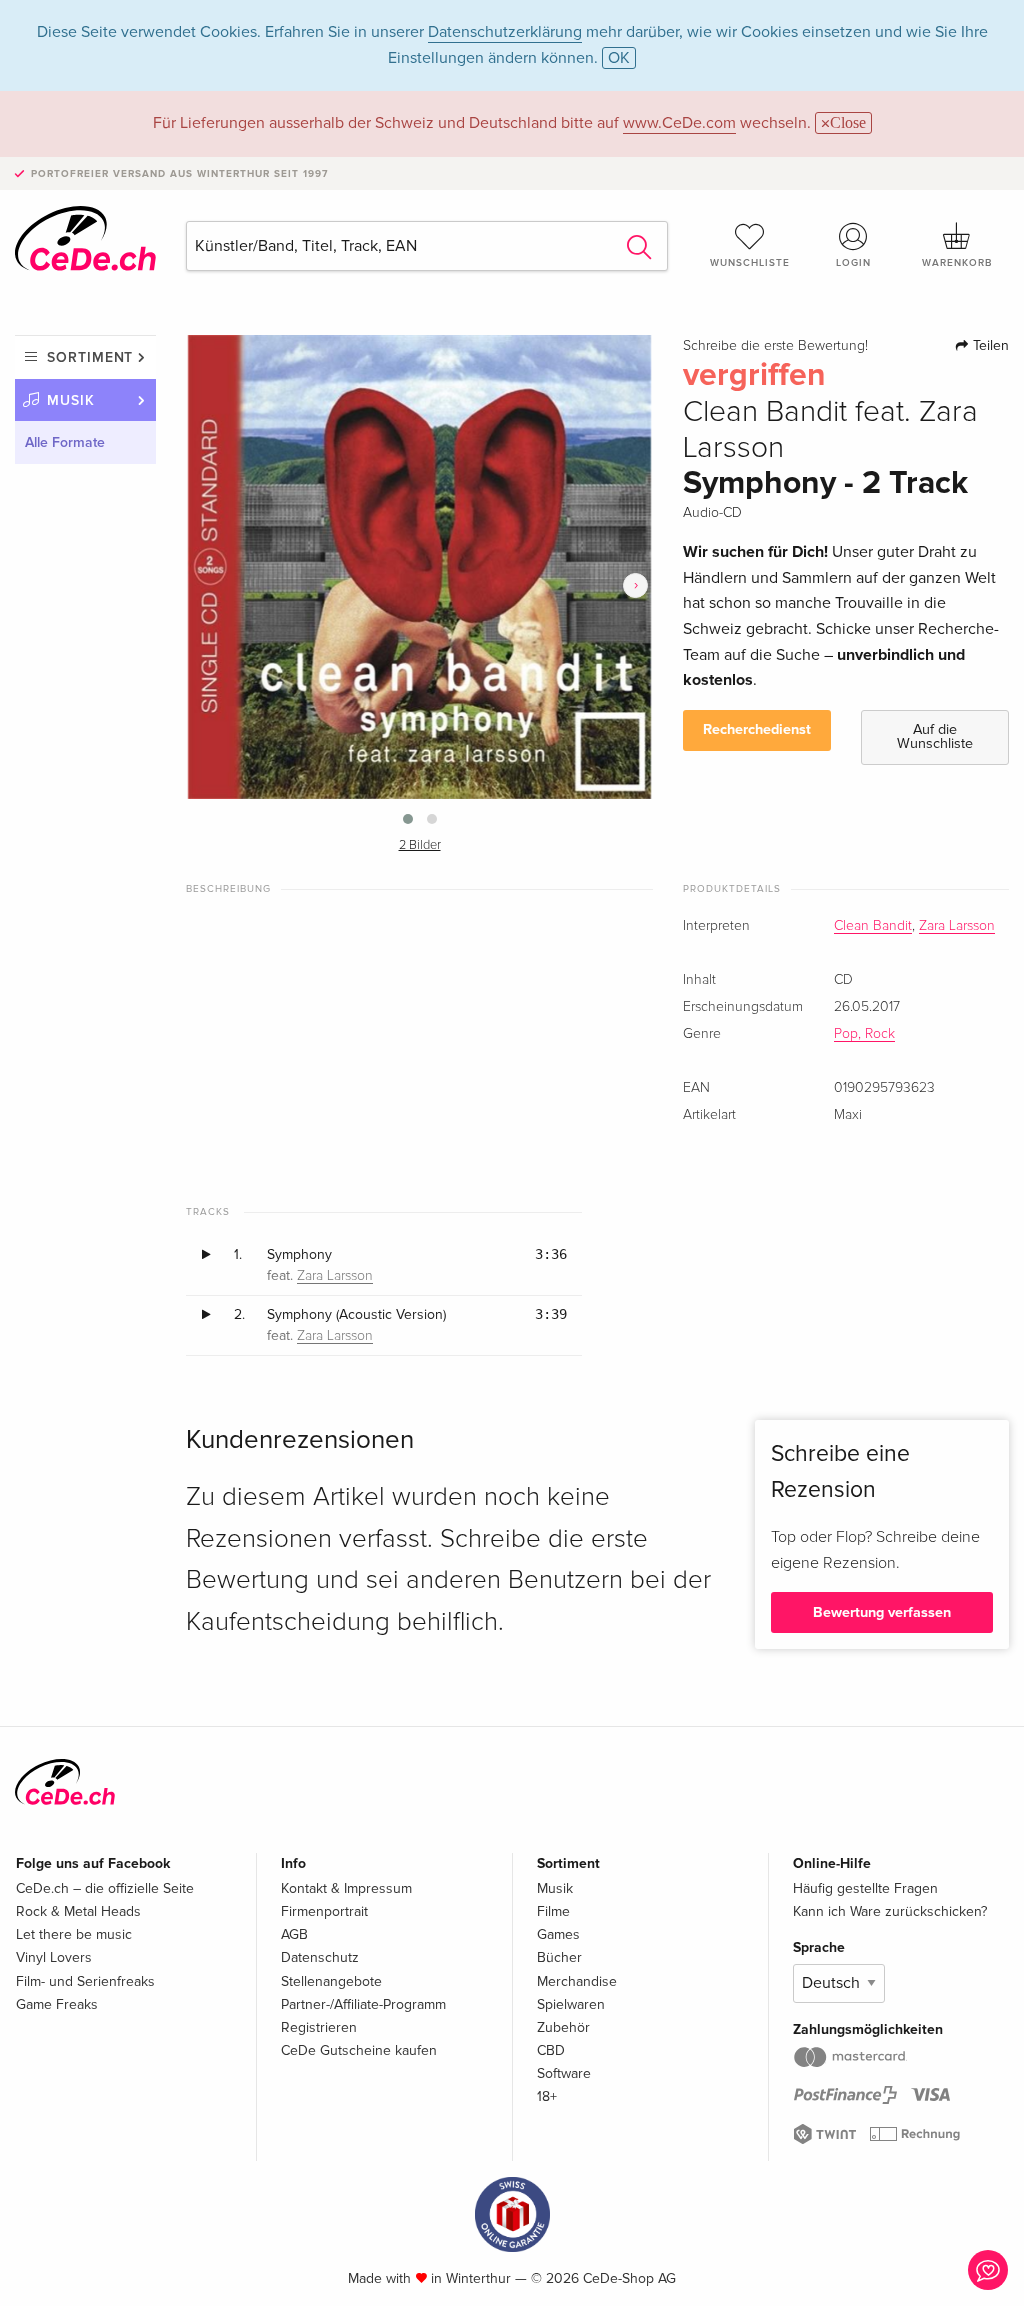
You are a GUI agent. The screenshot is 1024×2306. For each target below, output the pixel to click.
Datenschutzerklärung (505, 32)
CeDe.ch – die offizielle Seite (105, 1888)
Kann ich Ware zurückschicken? (890, 1911)
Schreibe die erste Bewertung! (775, 346)
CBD (551, 2050)
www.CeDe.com (679, 123)
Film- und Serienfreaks (85, 1981)
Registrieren (319, 2027)
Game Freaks (57, 2004)
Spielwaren (571, 2004)
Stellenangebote (331, 1981)
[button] (408, 819)
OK (619, 58)
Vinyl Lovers (54, 1957)
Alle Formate (65, 442)
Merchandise (577, 1981)
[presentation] (635, 585)
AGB (294, 1934)
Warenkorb (957, 263)
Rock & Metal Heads (78, 1911)
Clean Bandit (873, 926)
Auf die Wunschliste (935, 736)
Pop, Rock (864, 1034)
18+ (547, 2096)
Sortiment (90, 357)
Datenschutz (320, 1957)
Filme (553, 1911)
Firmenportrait (324, 1911)
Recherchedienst (757, 729)
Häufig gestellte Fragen (865, 1888)
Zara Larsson (957, 926)
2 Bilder (420, 845)
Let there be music (74, 1934)
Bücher (559, 1957)
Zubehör (563, 2027)
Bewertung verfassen (882, 1612)
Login (853, 263)
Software (564, 2073)
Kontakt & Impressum (346, 1888)
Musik (71, 400)
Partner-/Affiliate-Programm (363, 2004)
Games (558, 1934)
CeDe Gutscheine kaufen (359, 2050)
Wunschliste (750, 263)
